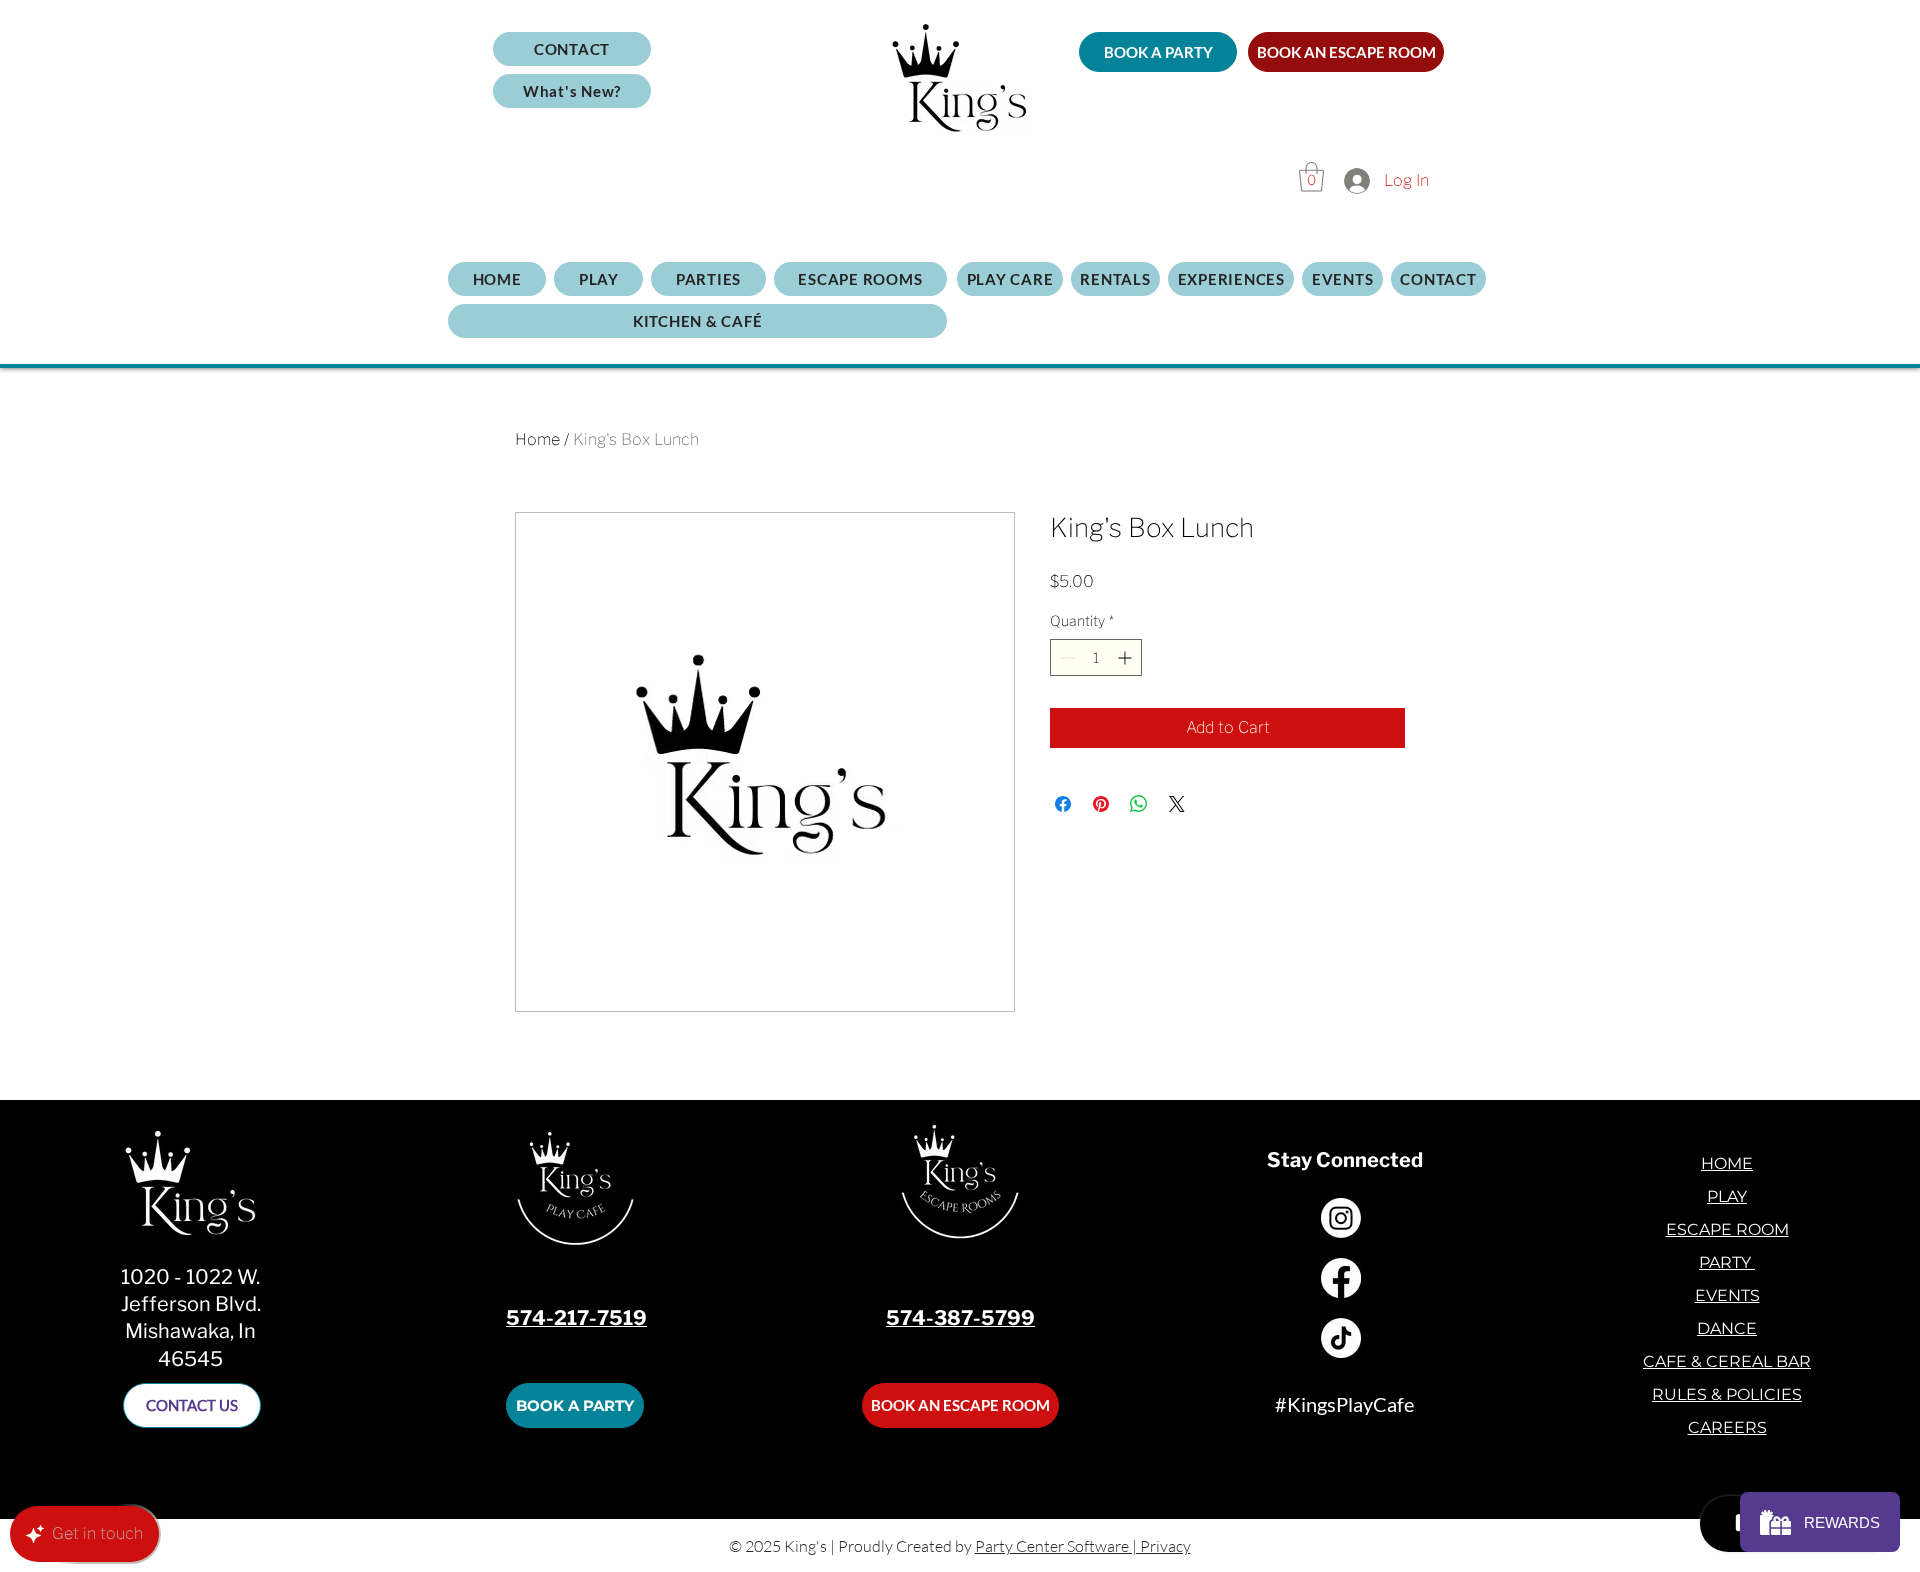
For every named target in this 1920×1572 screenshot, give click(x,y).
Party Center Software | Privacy (1083, 1546)
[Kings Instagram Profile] (1341, 1218)
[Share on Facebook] (1063, 804)
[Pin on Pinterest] (1101, 804)
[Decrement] (1065, 657)
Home (537, 439)
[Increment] (1126, 657)
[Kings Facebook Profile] (1341, 1278)
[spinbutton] (1096, 657)
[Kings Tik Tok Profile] (1341, 1338)
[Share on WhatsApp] (1139, 804)
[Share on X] (1177, 804)
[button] (572, 91)
